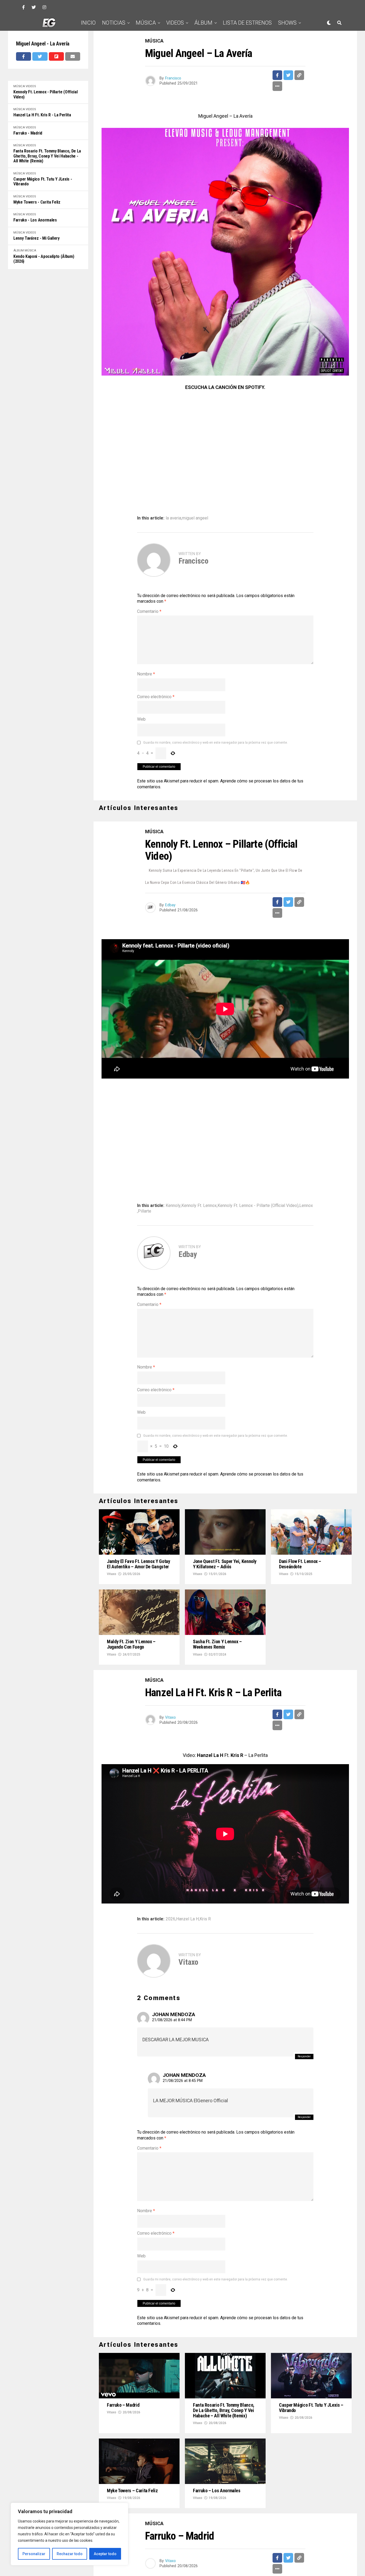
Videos (175, 23)
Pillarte (145, 1211)
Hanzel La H (187, 1919)
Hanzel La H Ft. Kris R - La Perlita (42, 115)
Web (141, 719)
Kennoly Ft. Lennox (199, 1206)
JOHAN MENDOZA (174, 2014)
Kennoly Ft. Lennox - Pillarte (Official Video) (46, 94)
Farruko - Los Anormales (35, 220)
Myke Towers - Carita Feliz (37, 202)
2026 (170, 1919)
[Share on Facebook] (24, 56)
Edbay (170, 905)
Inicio (88, 23)
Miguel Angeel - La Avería (43, 44)
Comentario (149, 611)
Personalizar (34, 2554)
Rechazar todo (70, 2554)
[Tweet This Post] (40, 56)
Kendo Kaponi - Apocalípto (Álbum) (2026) (44, 259)
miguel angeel (195, 518)
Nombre (146, 674)
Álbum (203, 23)
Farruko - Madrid (28, 133)
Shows (287, 23)
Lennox (306, 1206)
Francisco (173, 78)
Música (146, 23)
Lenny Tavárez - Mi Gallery (36, 238)
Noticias (114, 23)
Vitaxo (112, 1574)
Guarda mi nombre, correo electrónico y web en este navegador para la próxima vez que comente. (215, 743)
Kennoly (173, 1206)
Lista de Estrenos (247, 23)
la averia (173, 518)
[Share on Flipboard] (56, 56)
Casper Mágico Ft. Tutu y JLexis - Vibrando (43, 182)
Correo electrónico (156, 697)
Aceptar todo (105, 2554)
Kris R (205, 1919)
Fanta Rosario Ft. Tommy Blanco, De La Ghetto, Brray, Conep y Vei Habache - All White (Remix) (47, 156)
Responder (304, 2056)
